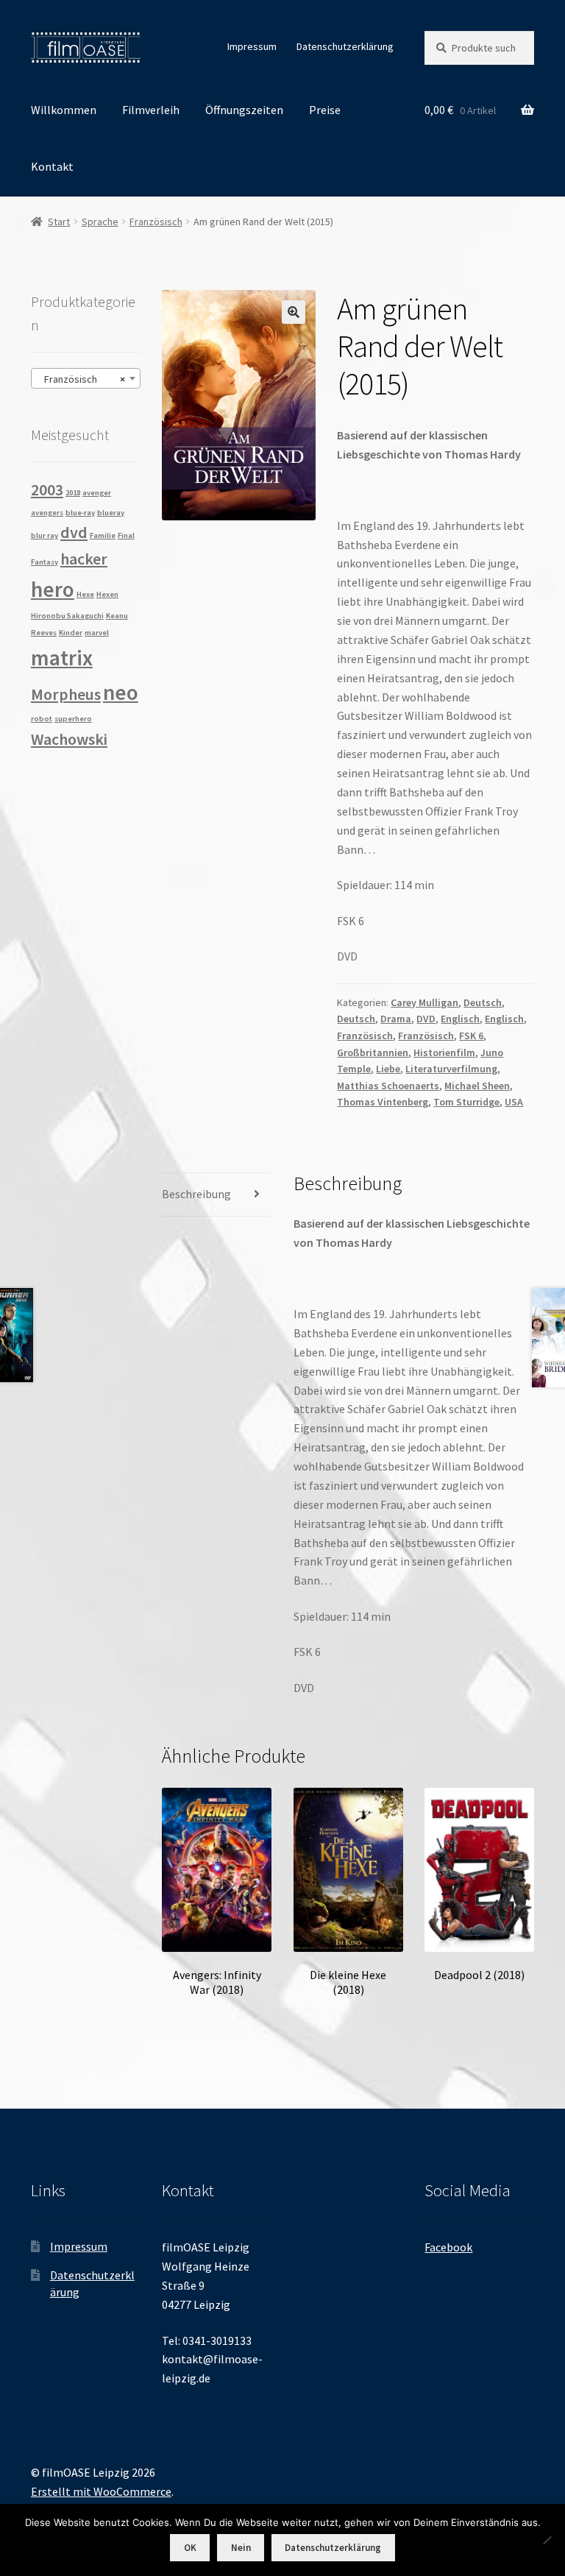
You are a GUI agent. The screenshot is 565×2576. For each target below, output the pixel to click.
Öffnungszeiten (244, 110)
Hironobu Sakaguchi (67, 616)
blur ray (45, 535)
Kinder (71, 633)
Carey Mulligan (424, 1002)
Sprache (100, 222)
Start (59, 222)
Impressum (252, 46)
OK (190, 2548)
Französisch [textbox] (81, 379)
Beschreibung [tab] (196, 1194)
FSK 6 (471, 1036)
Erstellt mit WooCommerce (101, 2491)
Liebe (388, 1069)
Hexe (85, 594)
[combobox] (86, 378)
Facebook (448, 2247)
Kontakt (52, 166)
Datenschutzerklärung (345, 46)
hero (53, 589)
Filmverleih (151, 110)
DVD (426, 1019)
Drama (396, 1019)
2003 (47, 489)
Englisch (460, 1019)
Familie (103, 535)
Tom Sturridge (466, 1102)
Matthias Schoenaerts (388, 1086)
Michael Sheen (477, 1086)
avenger (97, 493)
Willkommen (64, 110)
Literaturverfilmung (451, 1069)
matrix (62, 658)
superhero (73, 719)
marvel (97, 633)
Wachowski (69, 739)
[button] (294, 312)
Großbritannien (373, 1052)
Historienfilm (444, 1052)
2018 (73, 493)
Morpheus (66, 694)
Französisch (156, 222)
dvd (74, 532)
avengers (47, 513)
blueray (111, 513)
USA (514, 1102)
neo (121, 692)
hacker (84, 559)
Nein (241, 2548)
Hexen (107, 594)
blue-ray (80, 513)
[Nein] (547, 2540)
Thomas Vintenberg (383, 1102)
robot (42, 719)
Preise (325, 110)
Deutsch (483, 1002)
